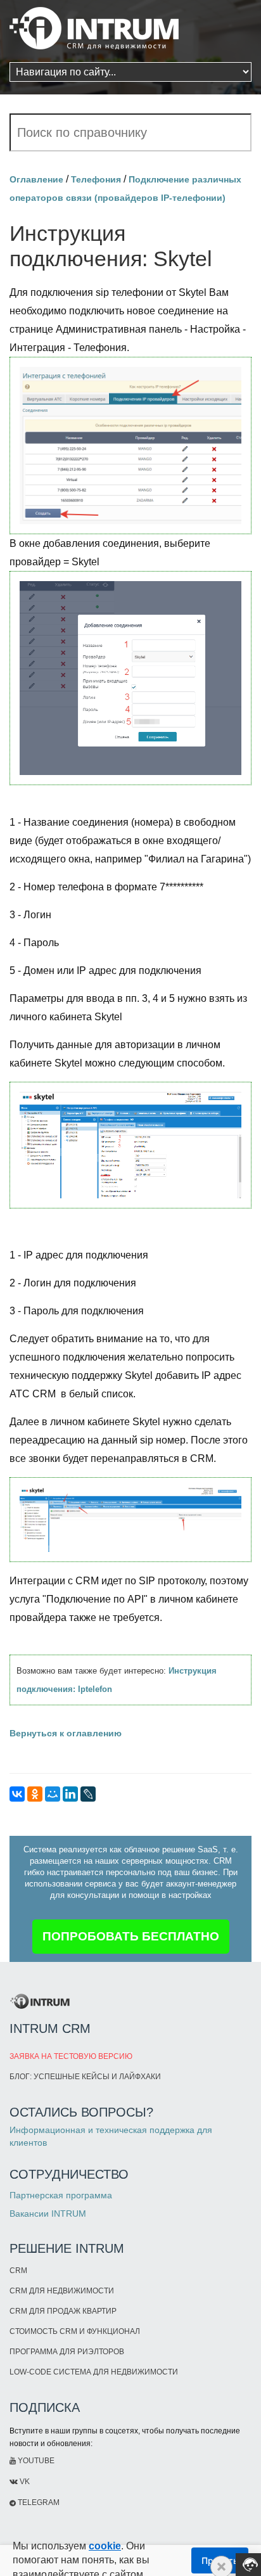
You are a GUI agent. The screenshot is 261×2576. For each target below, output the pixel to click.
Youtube (35, 2461)
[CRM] (94, 24)
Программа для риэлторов (67, 2352)
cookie (105, 2546)
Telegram (38, 2502)
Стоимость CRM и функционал (75, 2331)
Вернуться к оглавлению (66, 1733)
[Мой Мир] (53, 1794)
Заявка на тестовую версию (71, 2056)
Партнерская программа (61, 2195)
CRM (18, 2271)
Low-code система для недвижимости (94, 2372)
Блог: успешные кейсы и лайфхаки (85, 2077)
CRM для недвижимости (62, 2291)
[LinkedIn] (70, 1794)
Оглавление (36, 179)
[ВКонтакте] (17, 1794)
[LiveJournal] (88, 1794)
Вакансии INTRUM (48, 2214)
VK (24, 2482)
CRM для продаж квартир (63, 2311)
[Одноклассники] (35, 1794)
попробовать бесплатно (131, 1936)
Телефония (96, 179)
